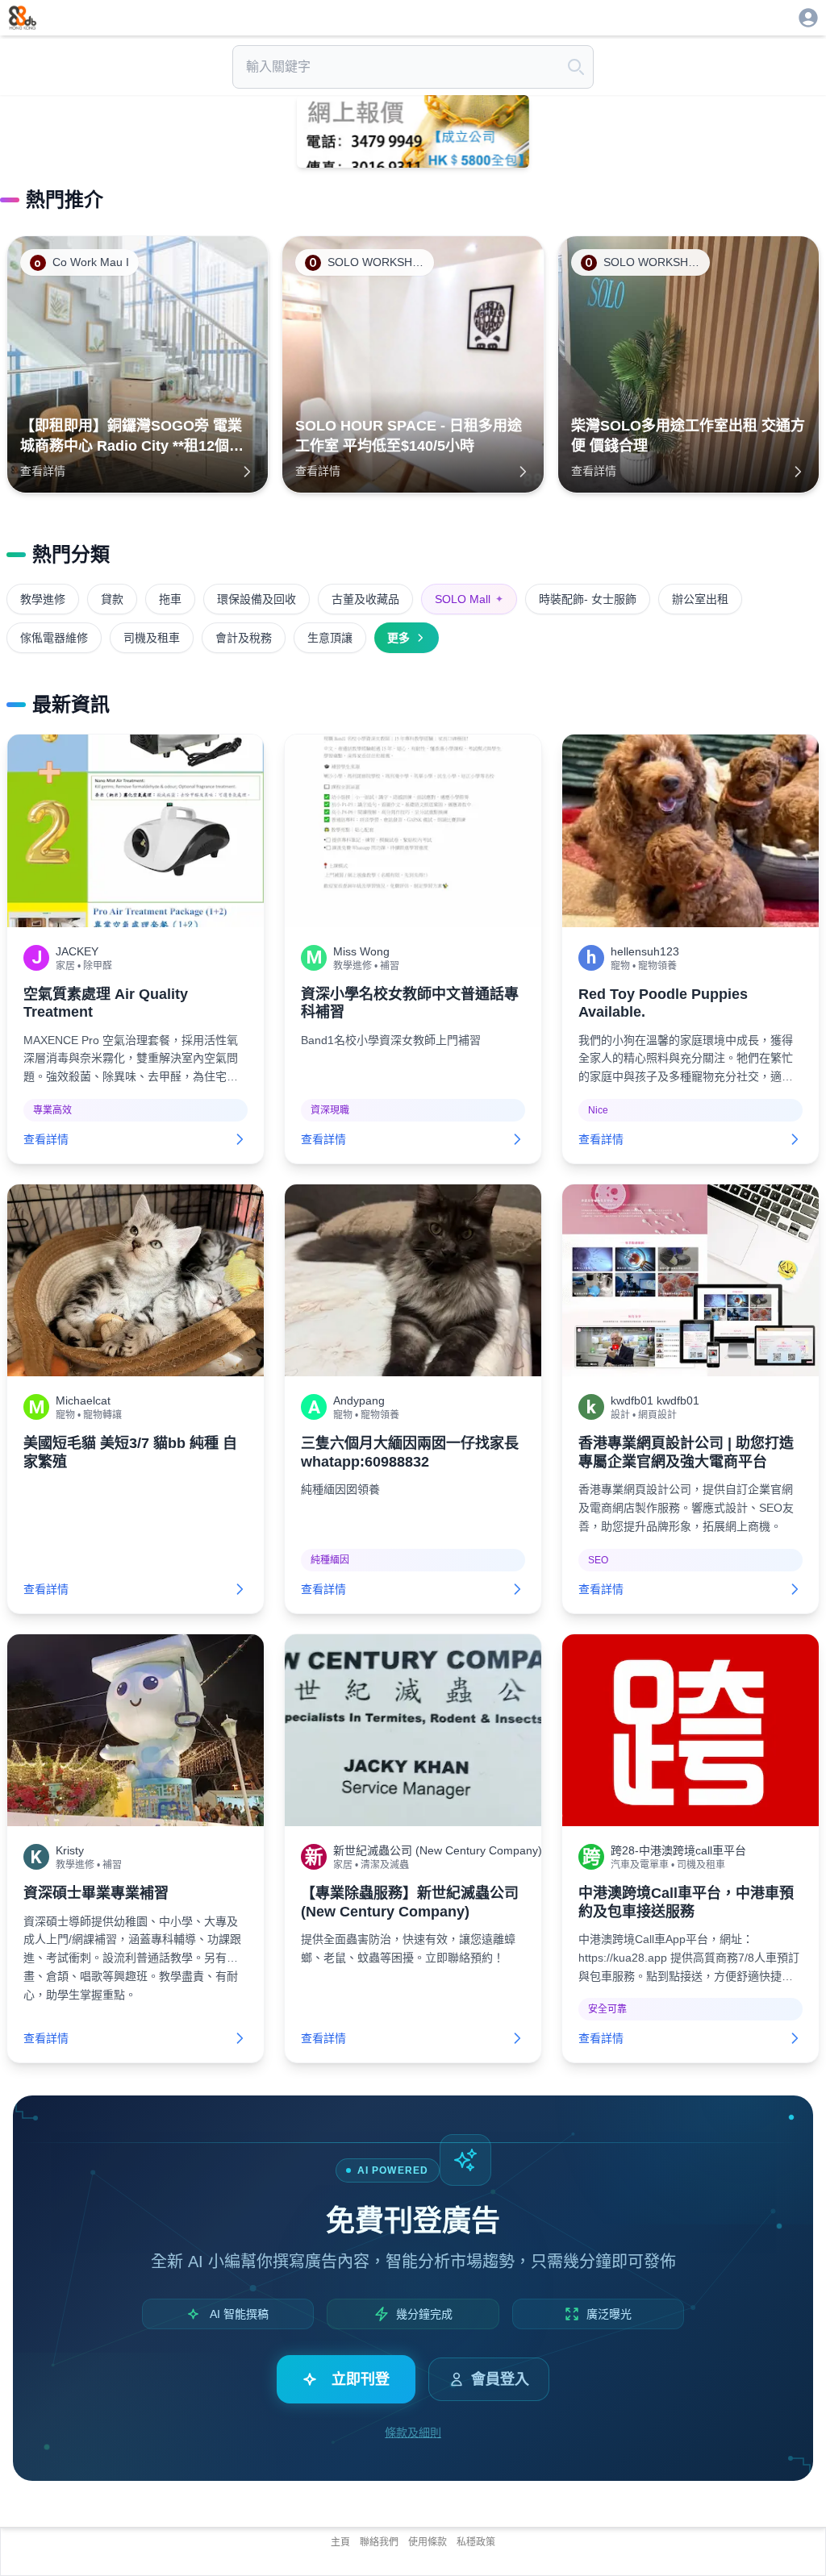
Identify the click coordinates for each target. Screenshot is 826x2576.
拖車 (170, 599)
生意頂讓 (330, 638)
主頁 (340, 2542)
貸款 (112, 599)
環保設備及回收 (257, 599)
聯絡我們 (379, 2542)
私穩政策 (476, 2542)
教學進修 (43, 599)
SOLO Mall (469, 599)
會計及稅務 (244, 638)
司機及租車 (152, 638)
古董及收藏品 (365, 599)
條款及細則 (413, 2432)
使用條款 (428, 2542)
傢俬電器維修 (54, 638)
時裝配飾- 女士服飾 (588, 599)
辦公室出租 (700, 599)
